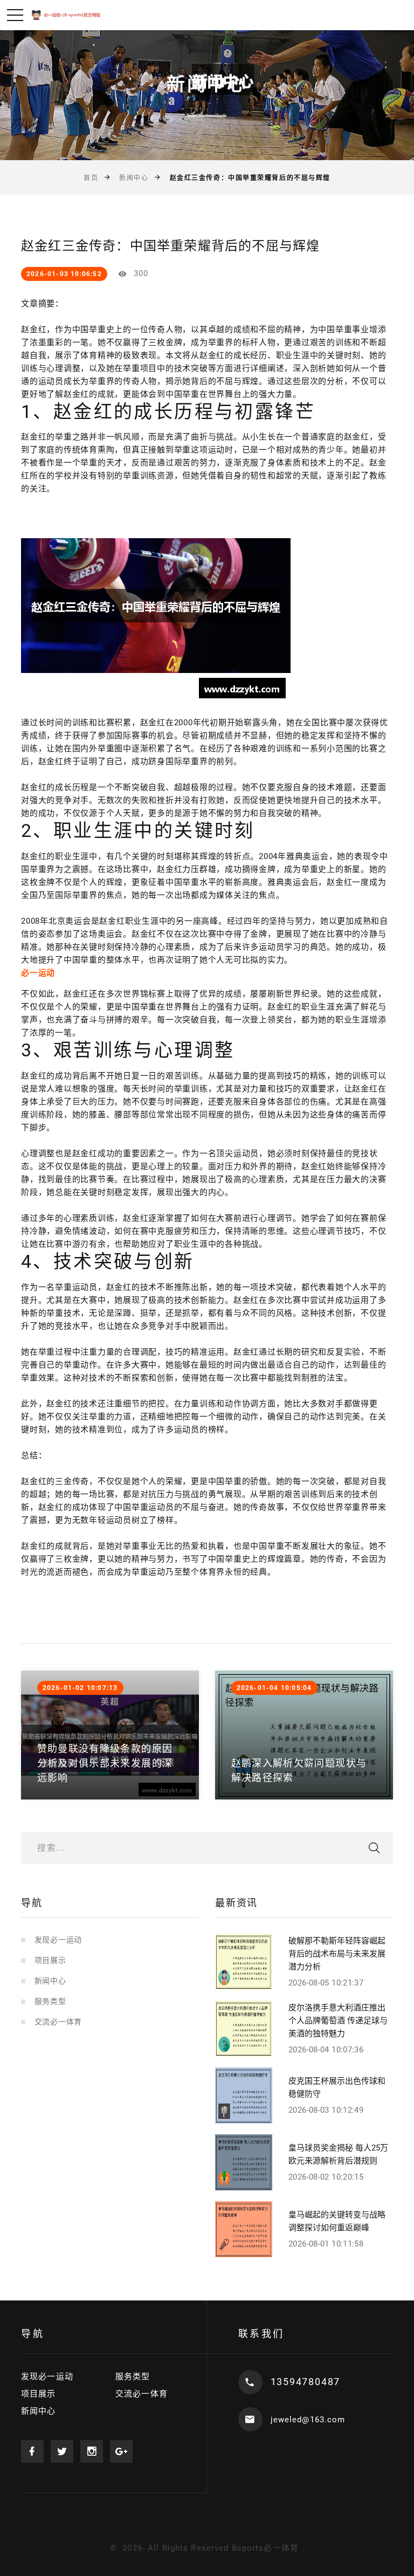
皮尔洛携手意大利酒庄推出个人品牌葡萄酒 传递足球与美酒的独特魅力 (338, 2021)
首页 (91, 178)
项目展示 (50, 1960)
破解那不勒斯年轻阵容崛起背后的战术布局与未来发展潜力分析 (337, 1954)
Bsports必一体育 (265, 2548)
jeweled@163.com (308, 2420)
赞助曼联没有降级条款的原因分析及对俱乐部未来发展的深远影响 (105, 1763)
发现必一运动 (58, 1940)
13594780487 (306, 2382)
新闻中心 (134, 178)
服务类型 (50, 2001)
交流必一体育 (58, 2022)
